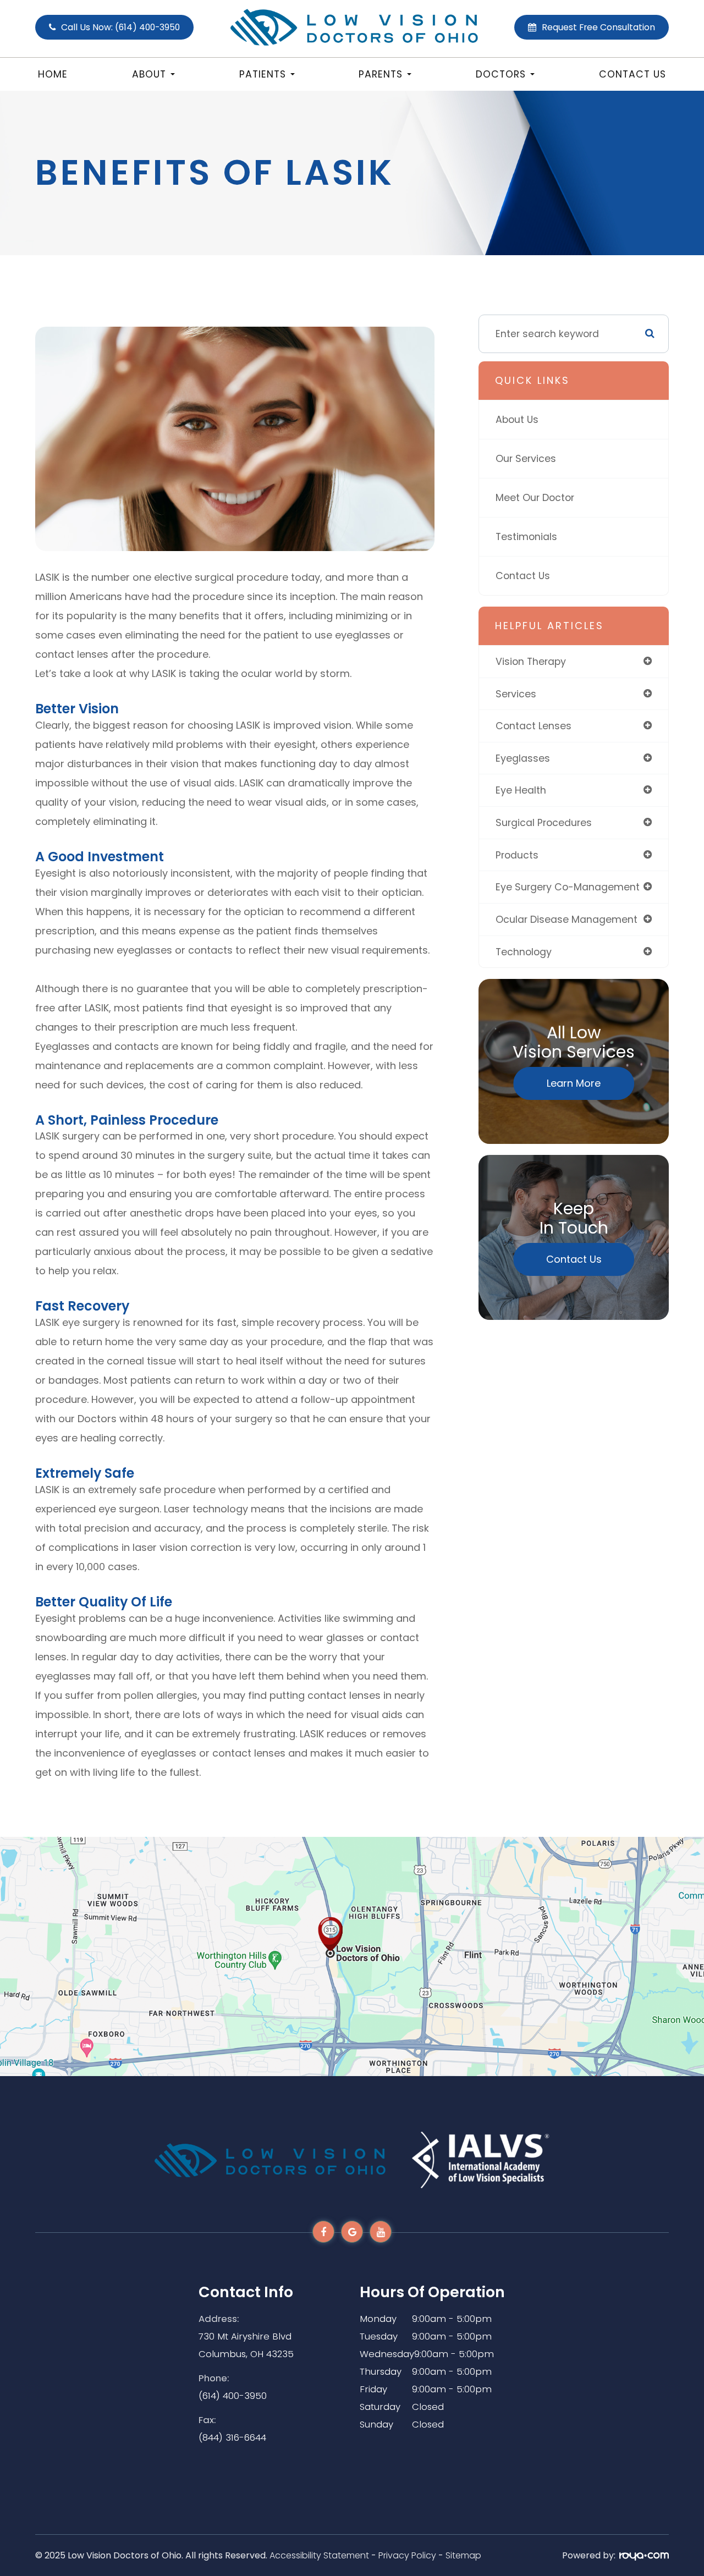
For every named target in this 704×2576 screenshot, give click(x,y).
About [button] (149, 74)
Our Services (526, 458)
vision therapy (531, 661)
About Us (517, 419)
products (517, 855)
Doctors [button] (501, 74)
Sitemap (463, 2555)
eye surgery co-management (568, 887)
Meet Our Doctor (535, 497)
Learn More (574, 1083)
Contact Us (632, 74)
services (516, 694)
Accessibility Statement (319, 2555)
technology (524, 952)
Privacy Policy (407, 2555)
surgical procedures (544, 822)
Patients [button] (263, 74)
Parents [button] (381, 74)
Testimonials (526, 536)
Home (53, 74)
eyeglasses (523, 758)
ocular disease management (566, 919)
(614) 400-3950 (233, 2396)
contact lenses (533, 726)
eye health (521, 790)
